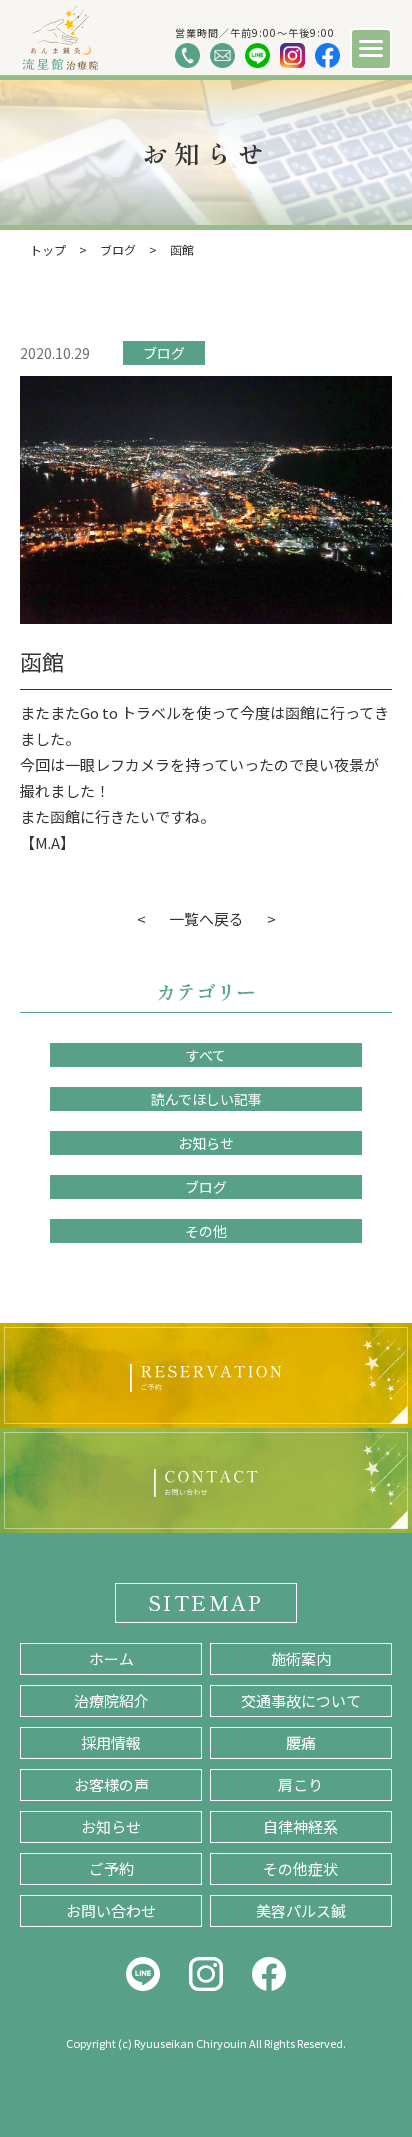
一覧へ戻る (206, 918)
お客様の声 (111, 1784)
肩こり (300, 1784)
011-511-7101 (187, 55)
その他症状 (300, 1868)
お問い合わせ (111, 1910)
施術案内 (301, 1658)
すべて (206, 1055)
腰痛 (301, 1742)
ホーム (111, 1658)
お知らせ (206, 1143)
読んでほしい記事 (206, 1099)
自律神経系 (300, 1826)
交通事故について (301, 1700)
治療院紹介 (111, 1700)
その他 (206, 1231)
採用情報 (111, 1742)
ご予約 (111, 1868)
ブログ (164, 353)
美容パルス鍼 (301, 1910)
